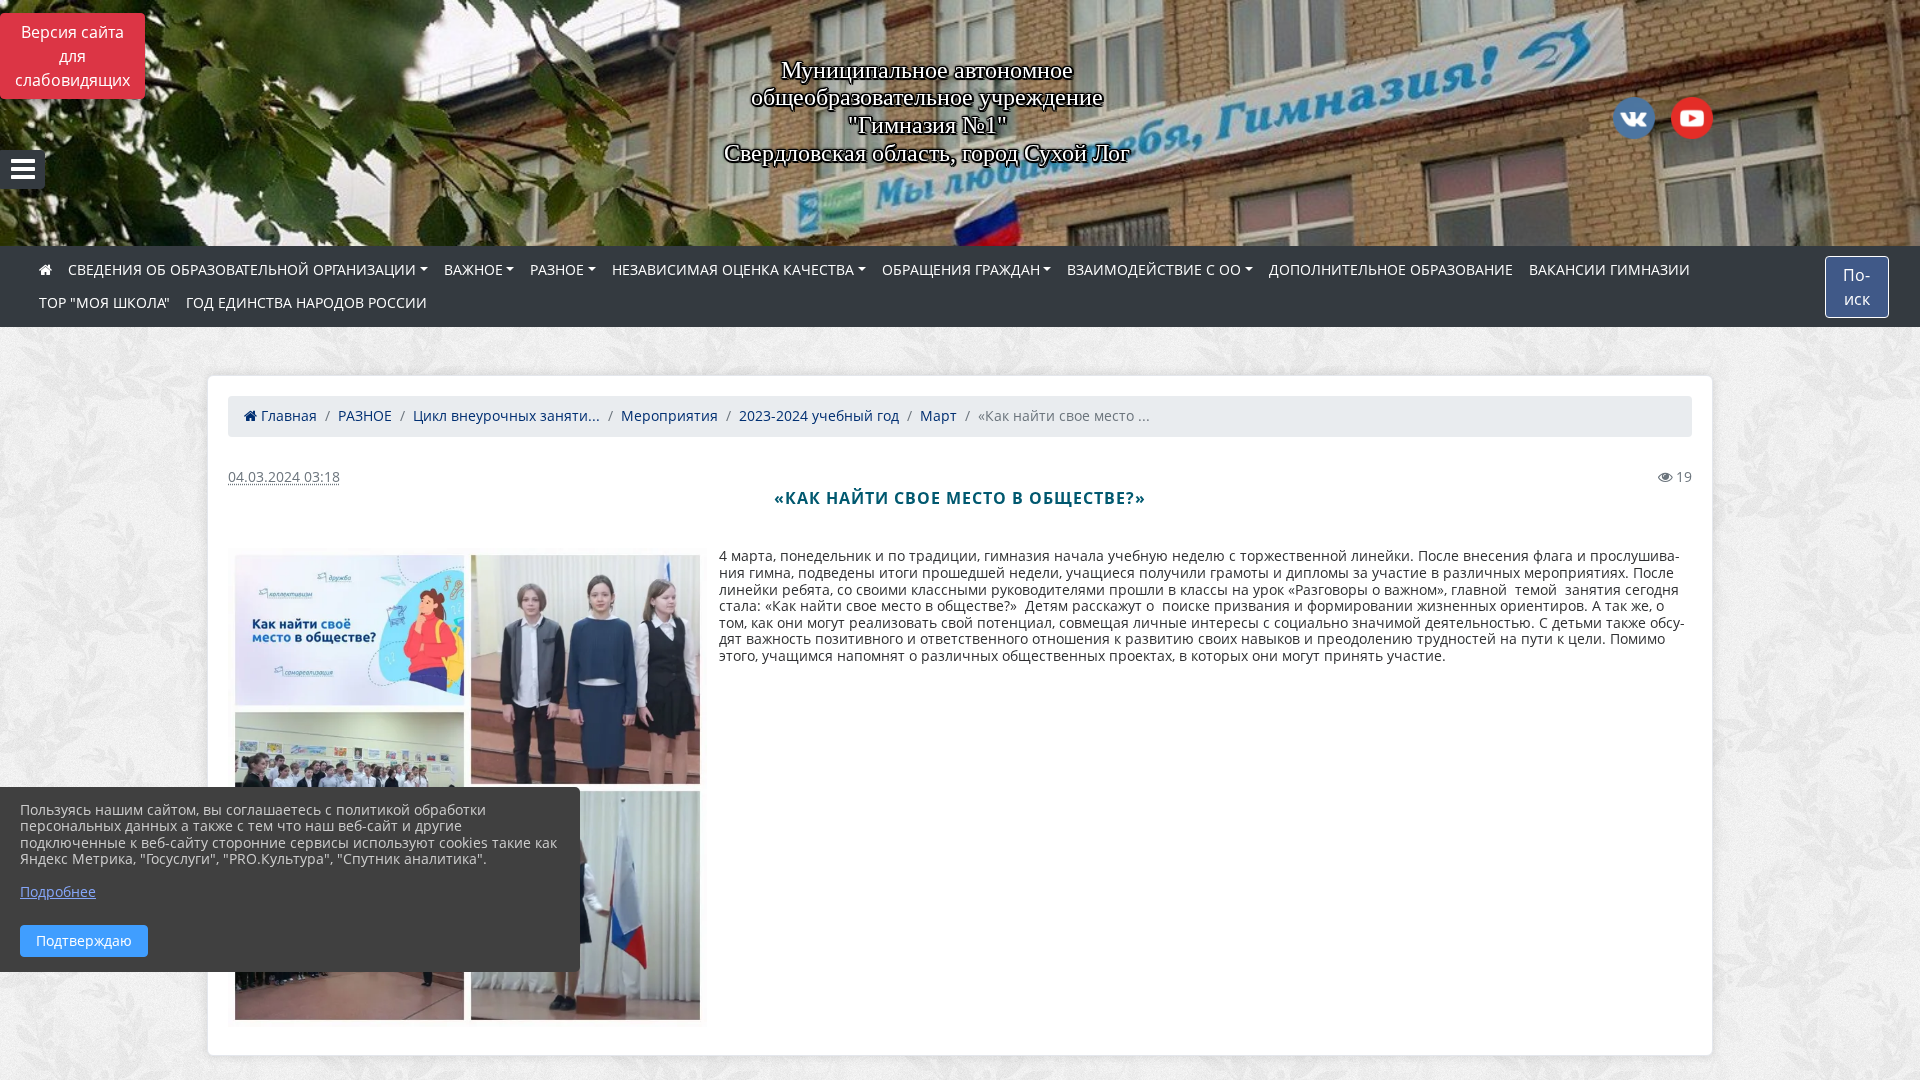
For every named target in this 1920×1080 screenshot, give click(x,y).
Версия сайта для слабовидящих (72, 56)
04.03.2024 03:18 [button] (284, 476)
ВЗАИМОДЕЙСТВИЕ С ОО (1154, 269)
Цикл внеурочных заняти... (506, 415)
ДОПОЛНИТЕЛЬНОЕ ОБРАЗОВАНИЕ (1391, 269)
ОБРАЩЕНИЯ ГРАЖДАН (961, 269)
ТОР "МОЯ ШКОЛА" (104, 302)
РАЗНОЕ (557, 269)
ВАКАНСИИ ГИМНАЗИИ (1609, 269)
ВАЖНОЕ (473, 269)
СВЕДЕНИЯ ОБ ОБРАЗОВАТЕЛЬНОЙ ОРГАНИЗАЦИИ (242, 269)
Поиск (1856, 287)
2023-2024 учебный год (819, 415)
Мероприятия (669, 415)
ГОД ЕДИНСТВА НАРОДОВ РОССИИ (306, 302)
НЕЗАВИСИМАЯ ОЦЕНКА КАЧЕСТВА (733, 269)
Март (938, 415)
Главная (287, 415)
